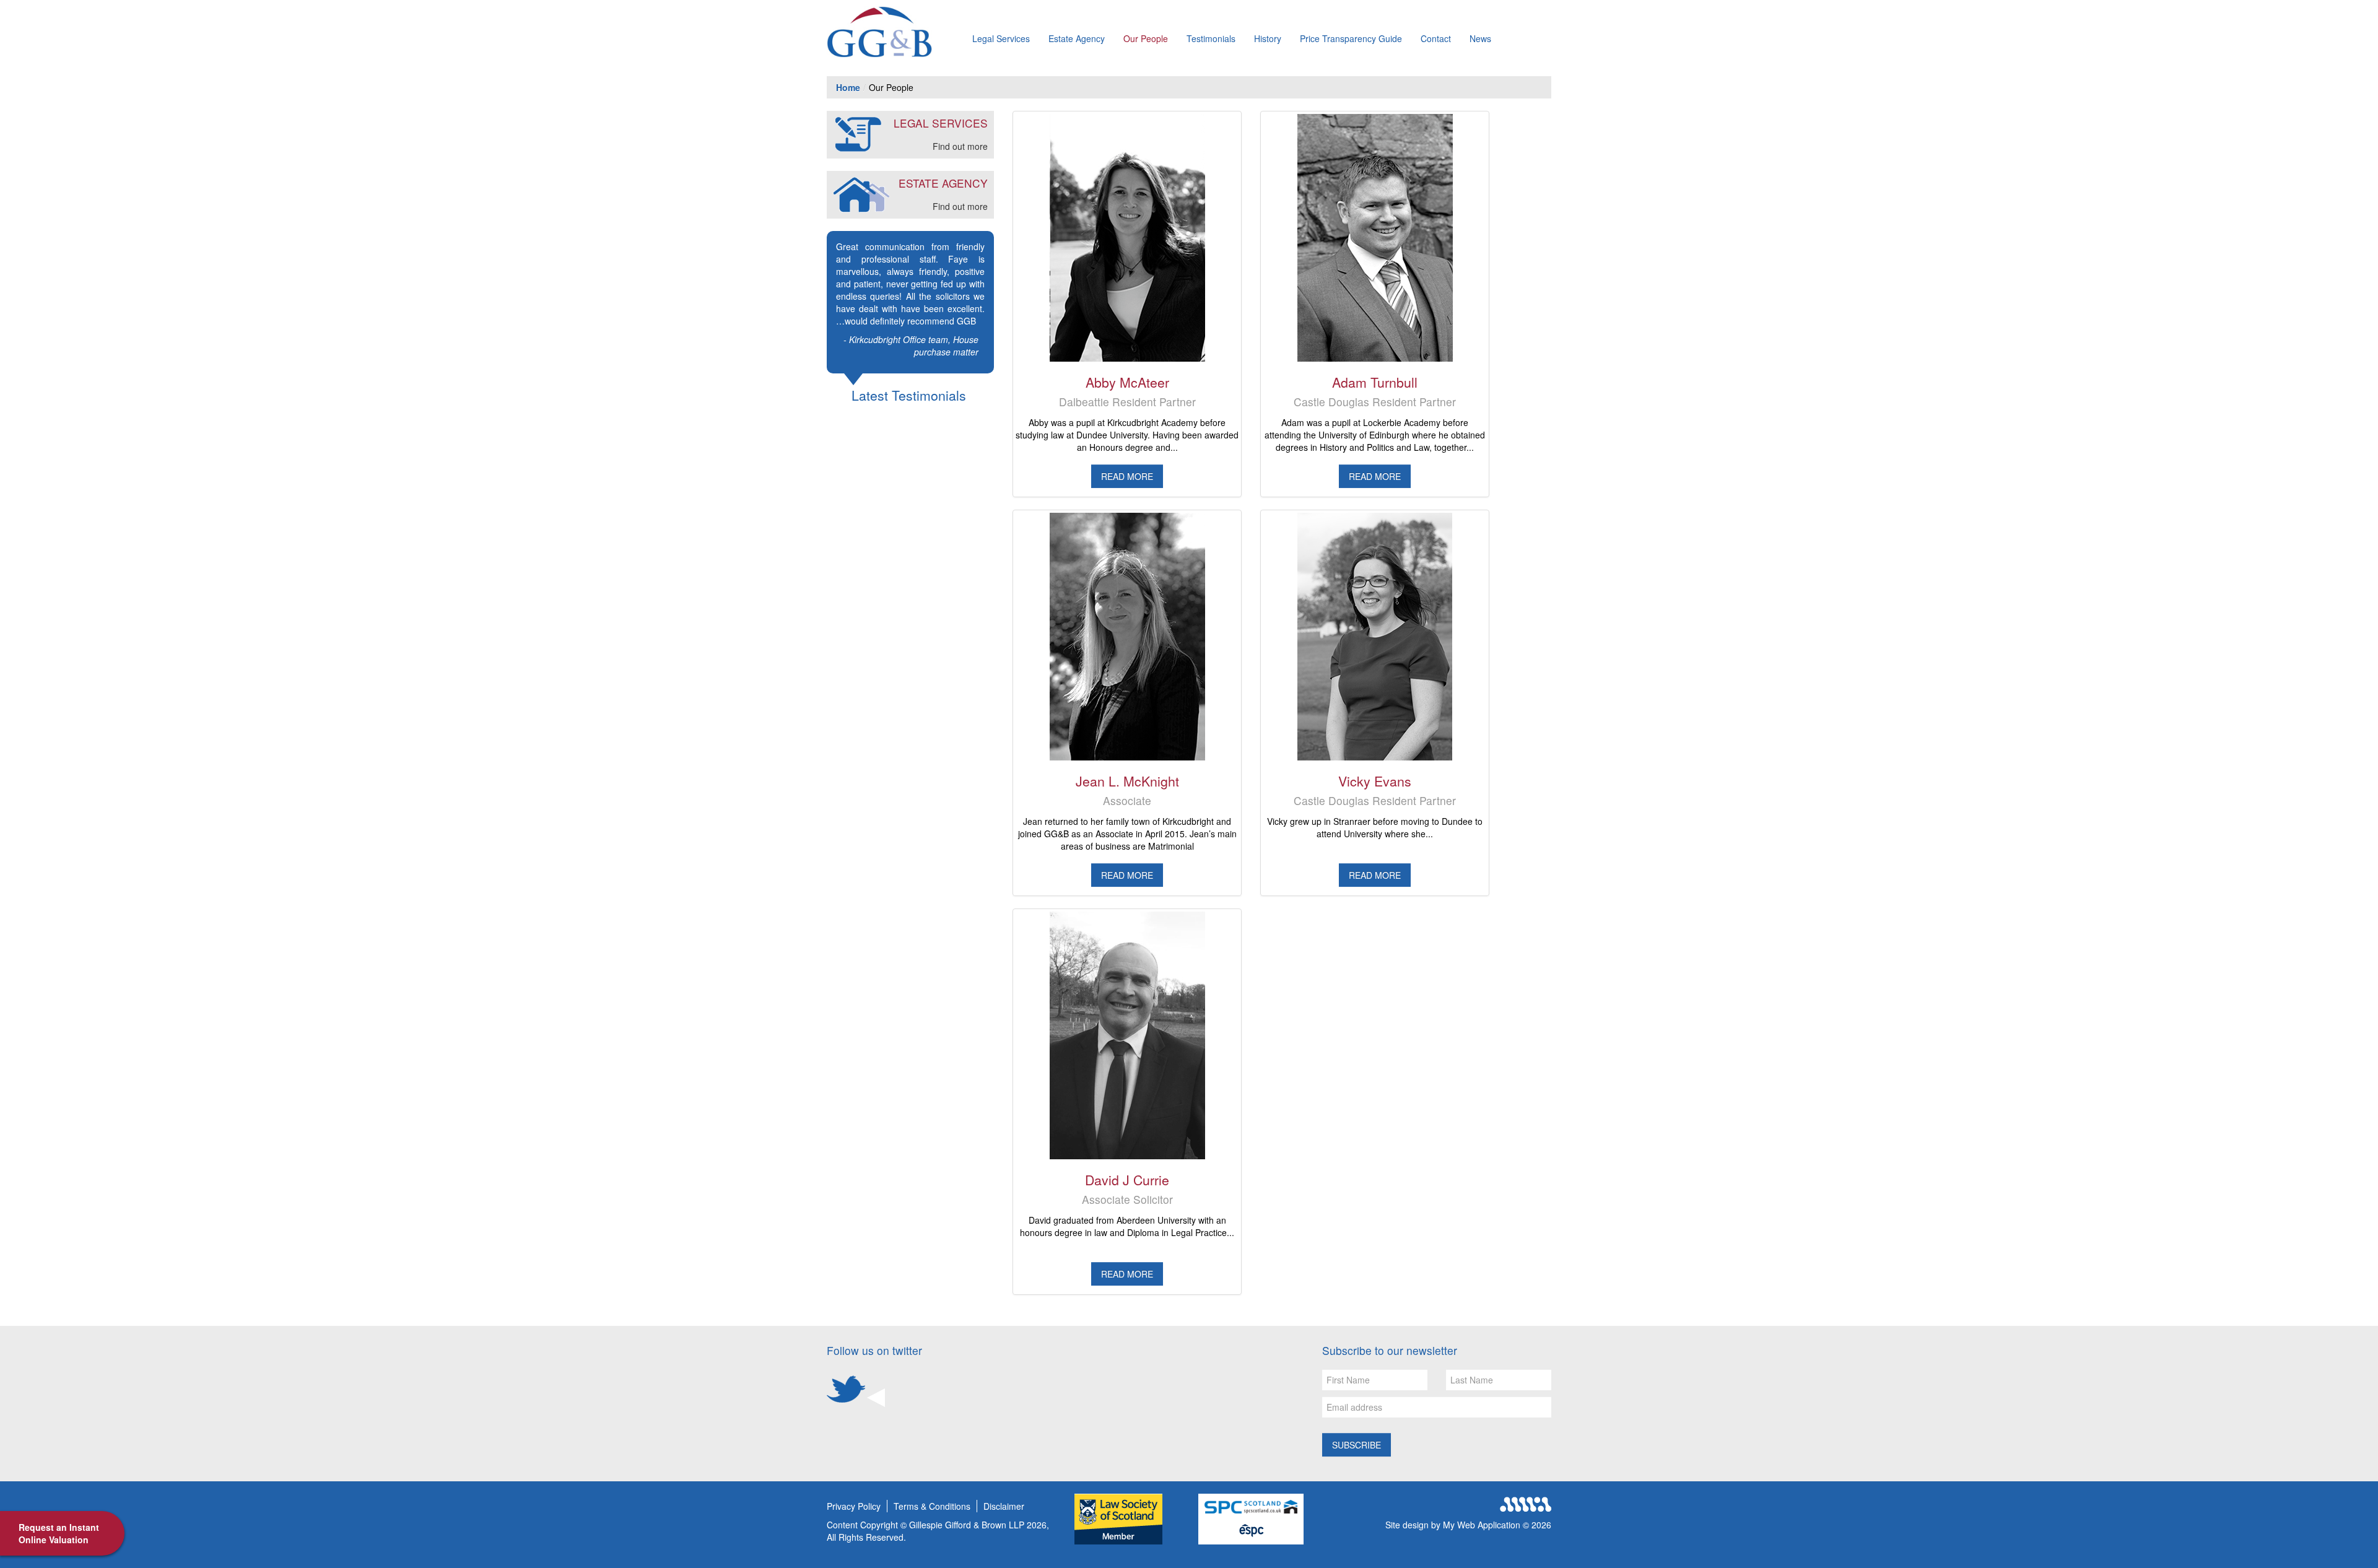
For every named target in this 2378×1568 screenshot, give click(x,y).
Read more (1127, 476)
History (1268, 38)
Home (848, 87)
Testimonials (1211, 38)
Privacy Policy (854, 1506)
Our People (1146, 38)
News (1480, 38)
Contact (1436, 38)
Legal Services (1001, 38)
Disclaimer (1004, 1506)
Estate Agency (1077, 38)
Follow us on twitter (874, 1350)
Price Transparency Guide (1351, 38)
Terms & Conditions (932, 1506)
